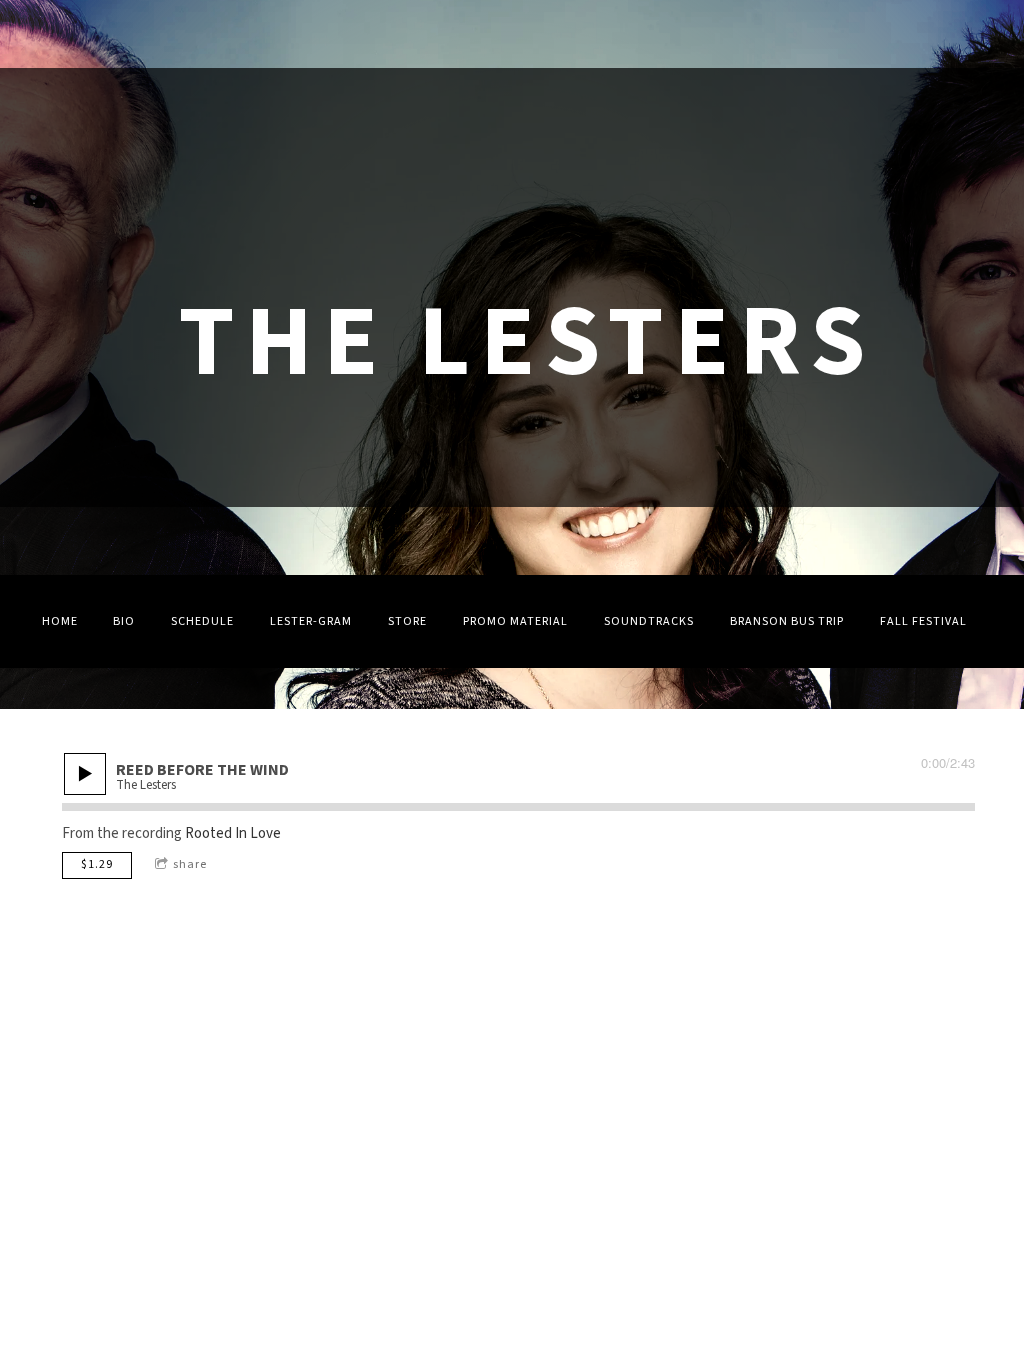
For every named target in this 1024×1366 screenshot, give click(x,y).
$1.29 (97, 864)
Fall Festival (923, 621)
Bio (124, 621)
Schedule (202, 621)
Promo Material (515, 621)
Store (407, 621)
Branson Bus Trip (787, 621)
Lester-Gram (311, 621)
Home (60, 621)
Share (190, 864)
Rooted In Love (233, 833)
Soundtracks (649, 621)
